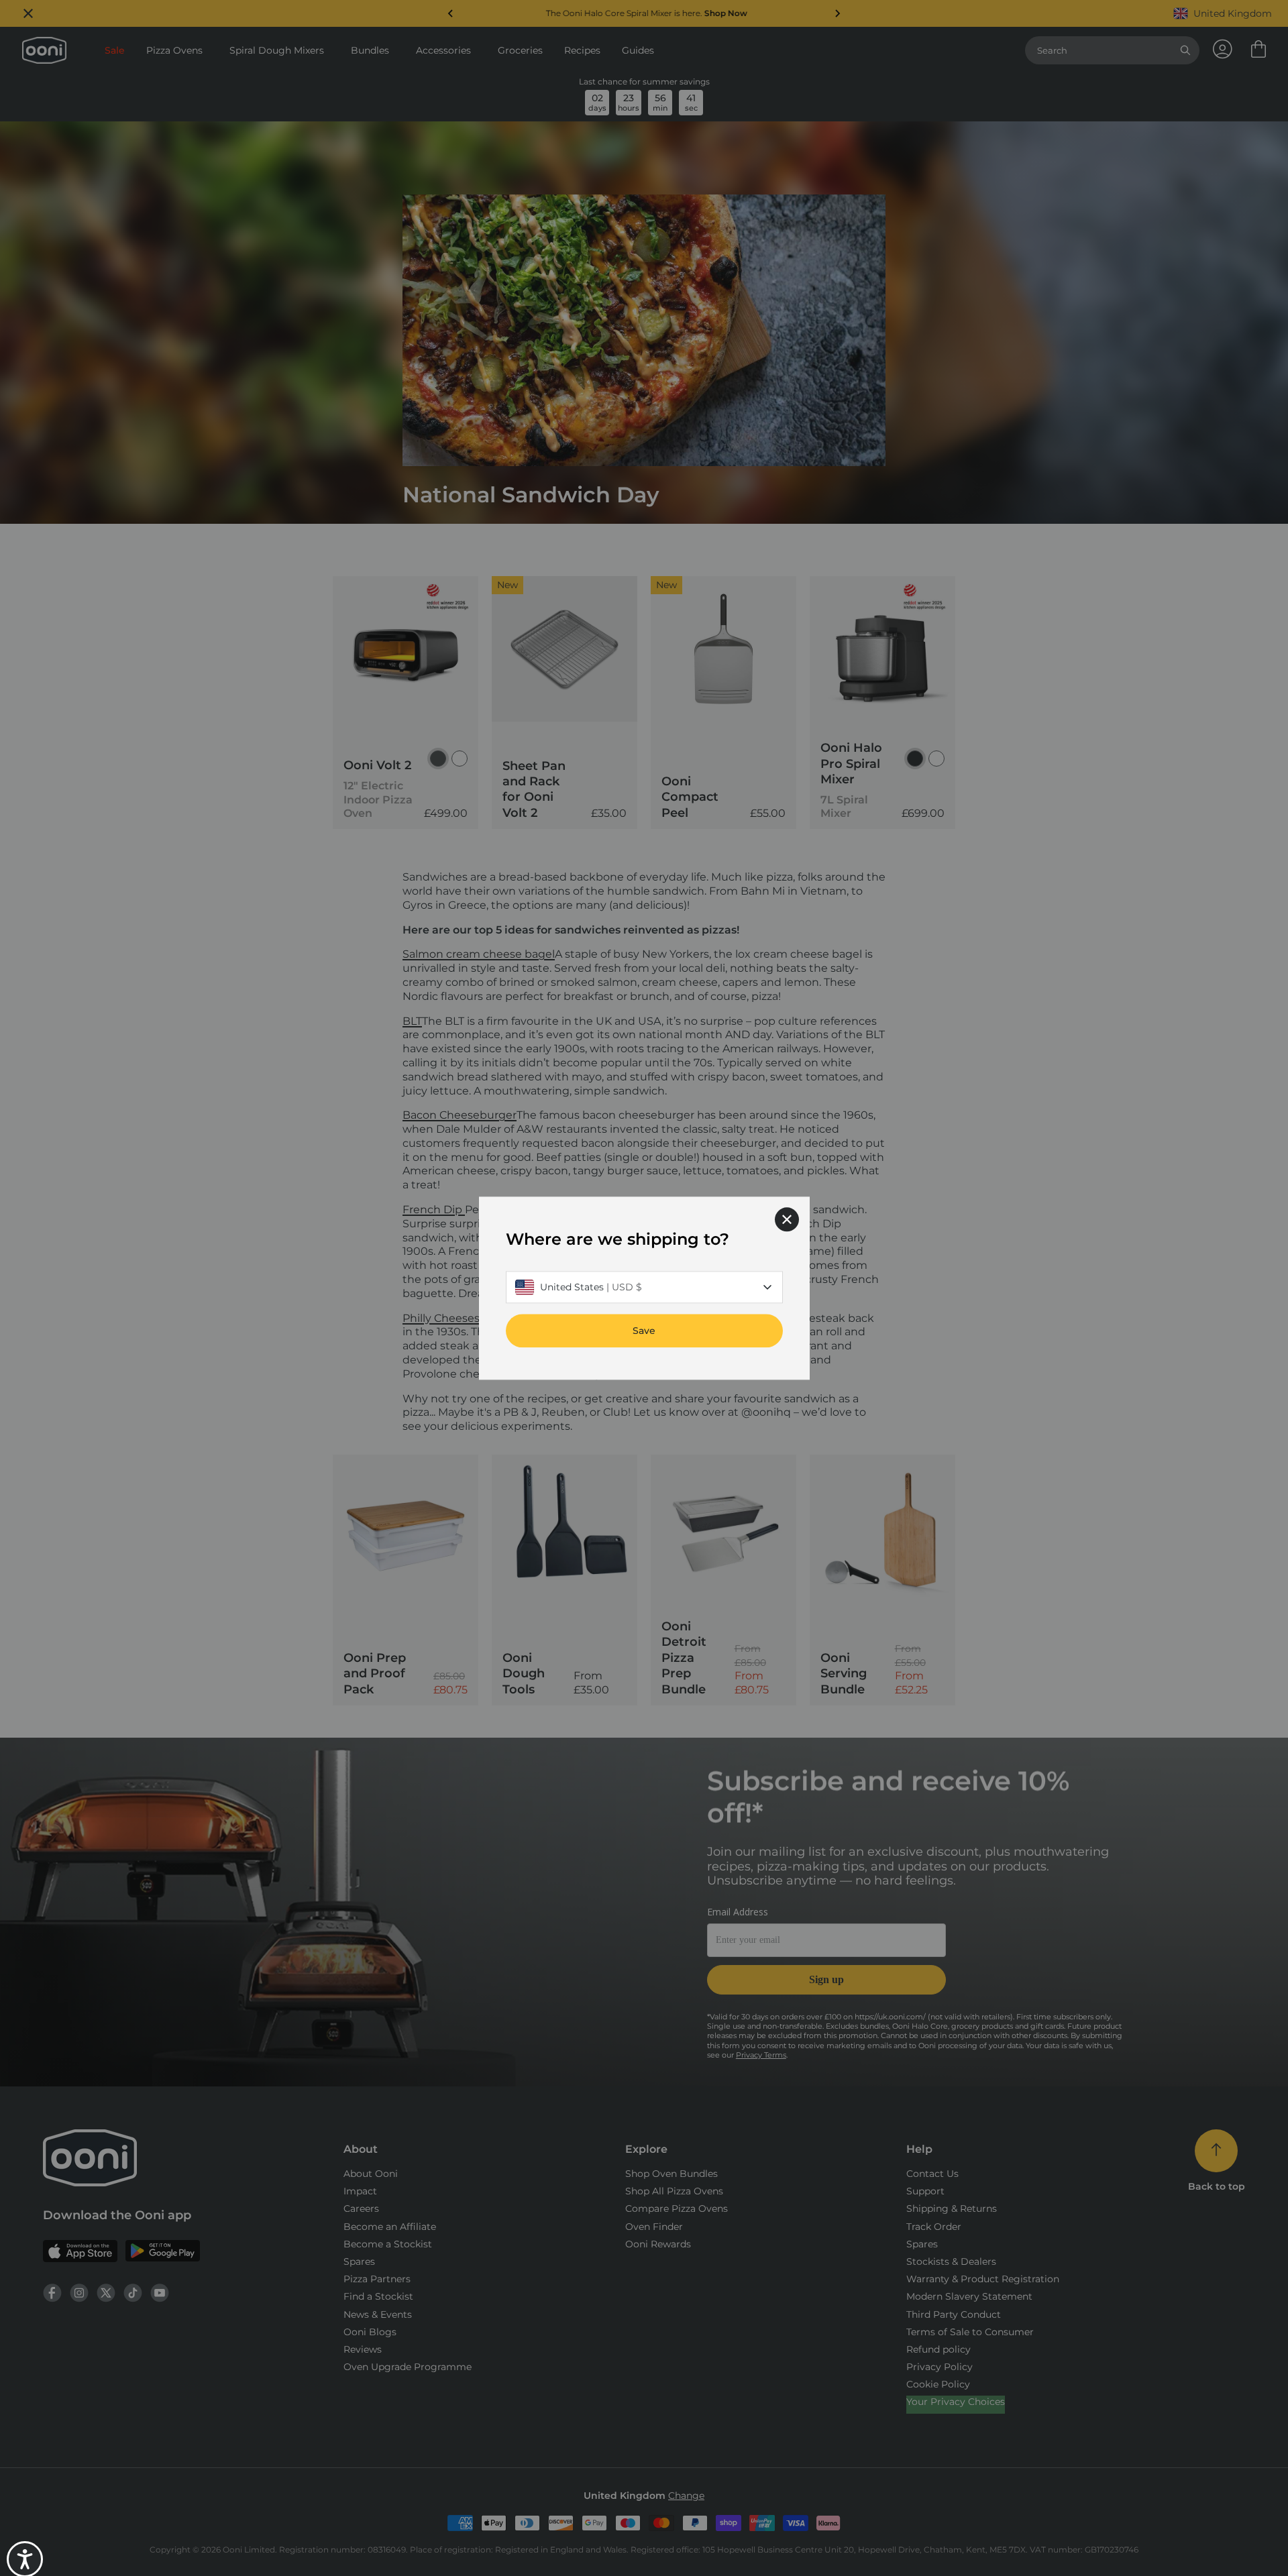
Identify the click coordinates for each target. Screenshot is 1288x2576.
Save (644, 1331)
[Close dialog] (787, 1219)
